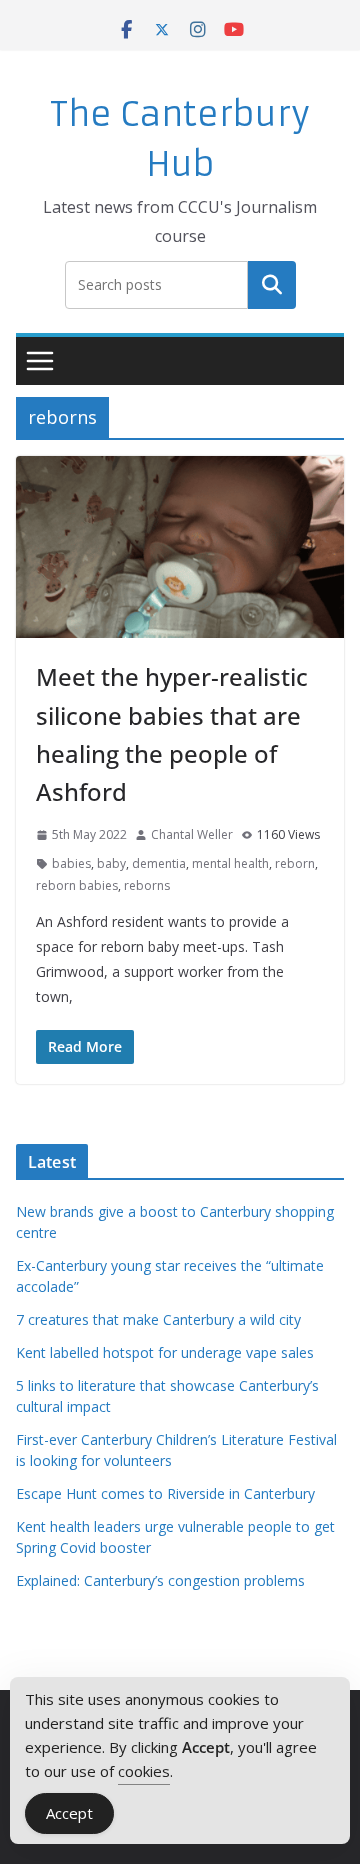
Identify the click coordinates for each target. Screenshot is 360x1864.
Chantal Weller (192, 834)
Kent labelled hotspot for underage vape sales (165, 1352)
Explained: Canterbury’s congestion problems (160, 1580)
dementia (159, 863)
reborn (295, 863)
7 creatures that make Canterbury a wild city (158, 1319)
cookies (144, 1771)
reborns (147, 885)
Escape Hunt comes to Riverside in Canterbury (165, 1493)
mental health (230, 863)
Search (272, 284)
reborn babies (77, 885)
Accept (69, 1813)
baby (111, 863)
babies (71, 863)
